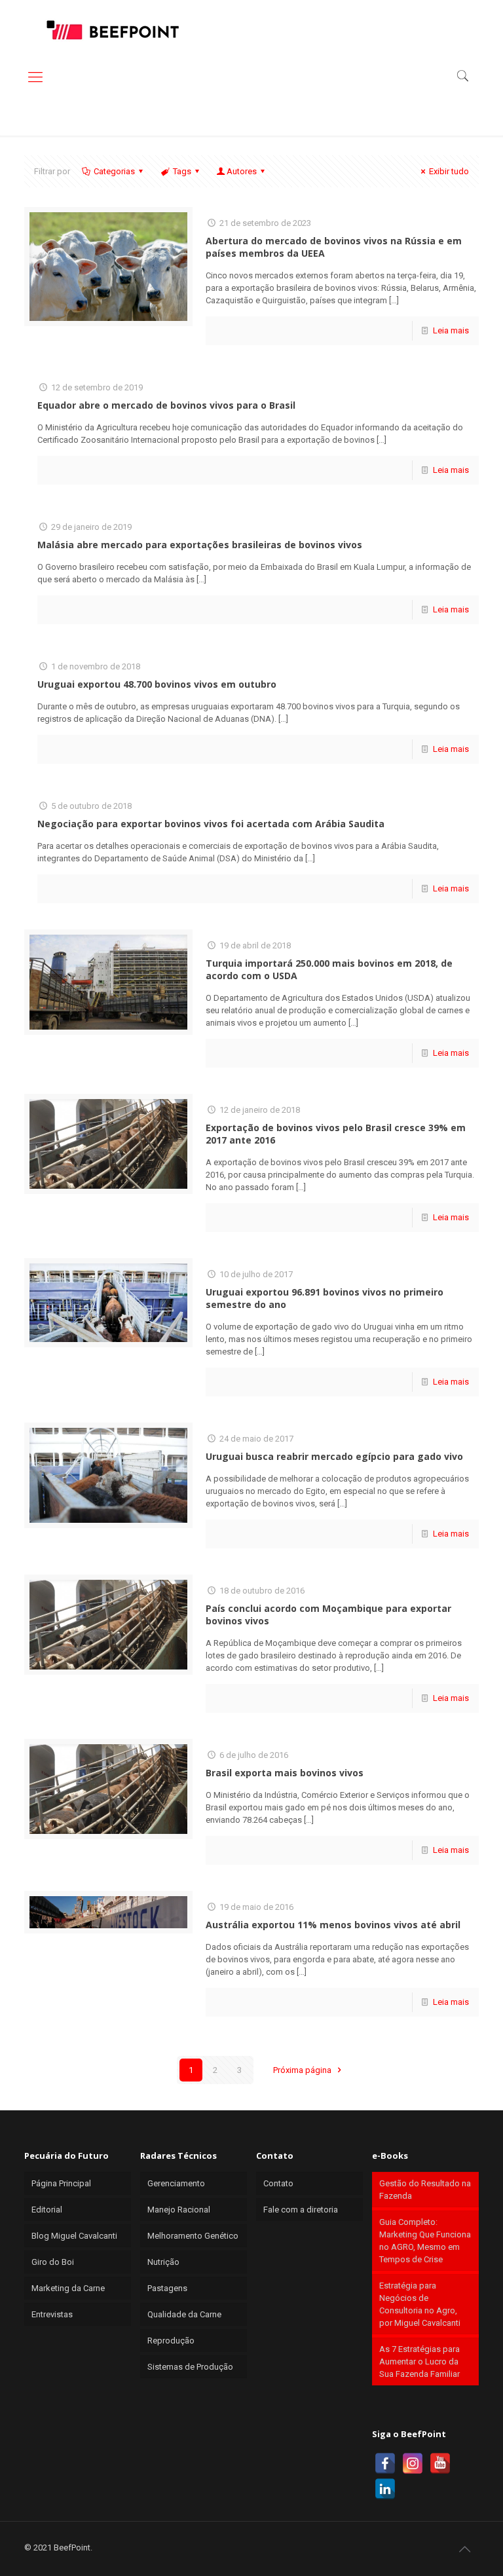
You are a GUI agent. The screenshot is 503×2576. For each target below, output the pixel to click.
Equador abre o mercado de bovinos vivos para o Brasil (166, 405)
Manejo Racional (179, 2210)
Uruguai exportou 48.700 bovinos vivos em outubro (157, 684)
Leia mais (451, 330)
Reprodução (171, 2341)
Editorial (47, 2210)
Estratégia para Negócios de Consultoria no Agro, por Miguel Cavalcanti (420, 2304)
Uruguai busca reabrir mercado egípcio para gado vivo (334, 1456)
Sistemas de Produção (190, 2367)
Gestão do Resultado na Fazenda (425, 2190)
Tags (182, 171)
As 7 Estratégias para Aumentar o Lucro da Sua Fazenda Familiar (419, 2361)
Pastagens (167, 2288)
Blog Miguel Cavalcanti (74, 2236)
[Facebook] (385, 2463)
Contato (278, 2183)
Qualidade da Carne (184, 2314)
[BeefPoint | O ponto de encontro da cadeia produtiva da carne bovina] (112, 29)
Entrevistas (52, 2314)
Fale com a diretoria (301, 2210)
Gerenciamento (176, 2183)
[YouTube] (440, 2463)
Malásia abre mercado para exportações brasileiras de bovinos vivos (200, 545)
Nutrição (163, 2262)
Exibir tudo (449, 171)
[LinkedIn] (385, 2489)
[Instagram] (413, 2463)
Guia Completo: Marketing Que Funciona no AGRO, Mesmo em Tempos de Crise (425, 2241)
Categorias (114, 171)
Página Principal (61, 2183)
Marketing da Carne (68, 2288)
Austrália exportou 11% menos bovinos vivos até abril (333, 1925)
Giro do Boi (53, 2262)
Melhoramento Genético (193, 2236)
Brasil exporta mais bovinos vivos (285, 1773)
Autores (242, 171)
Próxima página (303, 2070)
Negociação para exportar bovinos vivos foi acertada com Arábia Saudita (211, 824)
